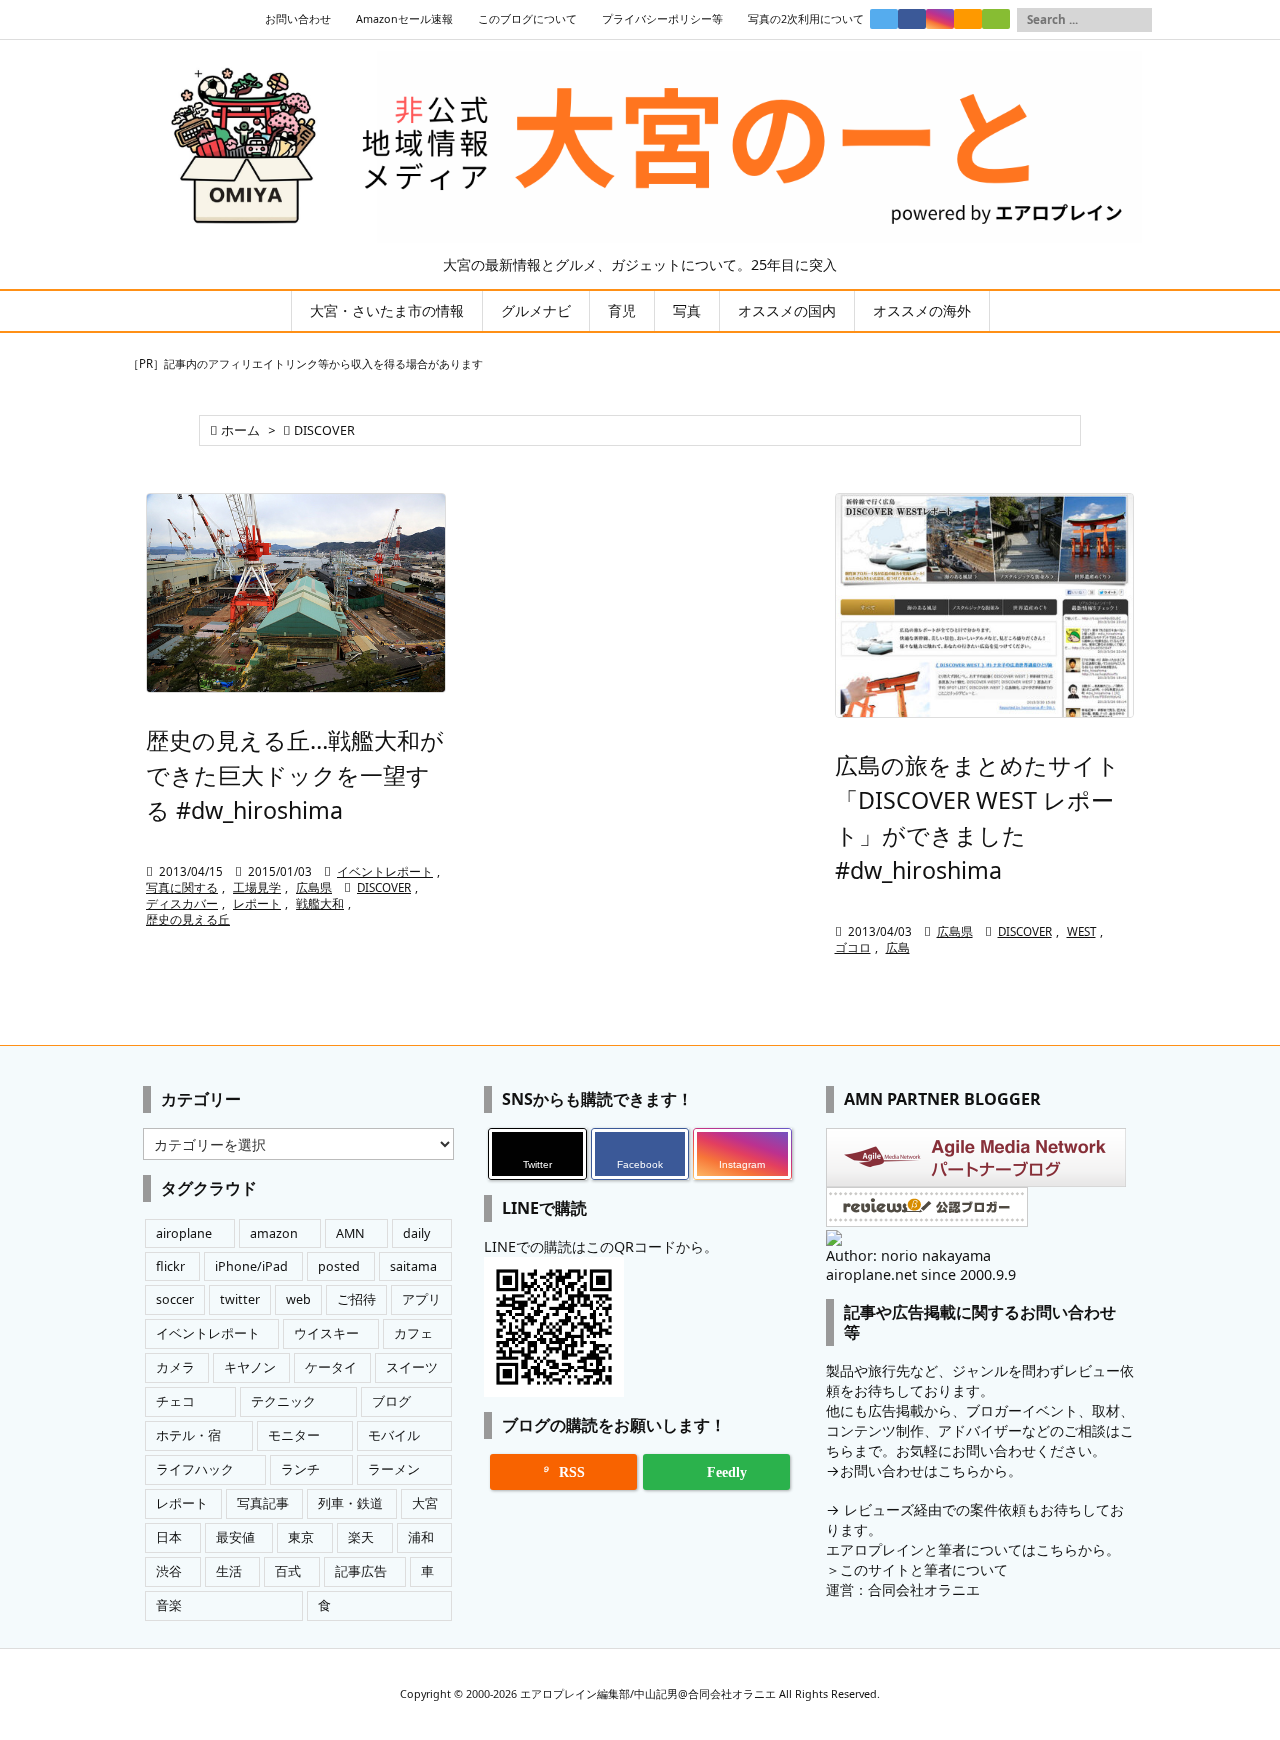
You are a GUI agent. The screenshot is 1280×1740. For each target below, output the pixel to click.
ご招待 (356, 1299)
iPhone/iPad (251, 1266)
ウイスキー (326, 1333)
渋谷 (169, 1571)
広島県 (314, 887)
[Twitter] (884, 19)
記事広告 (361, 1571)
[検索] (1137, 20)
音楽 (169, 1605)
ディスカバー (182, 903)
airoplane (184, 1233)
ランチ (300, 1469)
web (298, 1299)
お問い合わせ (298, 19)
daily (416, 1233)
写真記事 (263, 1503)
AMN (350, 1233)
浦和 (421, 1537)
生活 (229, 1571)
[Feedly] (996, 19)
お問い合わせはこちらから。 (931, 1470)
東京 (301, 1537)
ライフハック (195, 1469)
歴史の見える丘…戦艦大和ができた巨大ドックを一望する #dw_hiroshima (295, 775)
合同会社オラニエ (924, 1589)
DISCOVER (384, 887)
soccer (175, 1299)
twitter (240, 1299)
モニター (294, 1435)
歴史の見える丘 (188, 919)
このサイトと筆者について (924, 1569)
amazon (274, 1233)
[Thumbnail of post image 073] (296, 593)
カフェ (413, 1333)
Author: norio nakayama (908, 1255)
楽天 (361, 1537)
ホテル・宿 (188, 1435)
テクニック (283, 1401)
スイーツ (412, 1367)
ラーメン (394, 1469)
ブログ (391, 1401)
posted (339, 1266)
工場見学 (257, 887)
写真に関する (182, 887)
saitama (413, 1266)
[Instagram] (940, 19)
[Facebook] (912, 19)
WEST (1081, 931)
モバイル (394, 1435)
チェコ (175, 1401)
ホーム (240, 430)
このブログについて (527, 19)
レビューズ (879, 1509)
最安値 (235, 1537)
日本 (169, 1537)
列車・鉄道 (350, 1503)
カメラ (175, 1367)
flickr (170, 1266)
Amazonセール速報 (404, 19)
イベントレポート (385, 871)
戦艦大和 (320, 903)
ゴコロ (853, 947)
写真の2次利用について (806, 19)
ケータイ (331, 1367)
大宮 (425, 1503)
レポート (257, 903)
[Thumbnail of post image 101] (985, 605)
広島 (898, 947)
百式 (288, 1571)
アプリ (421, 1299)
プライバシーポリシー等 (662, 19)
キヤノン (250, 1367)
